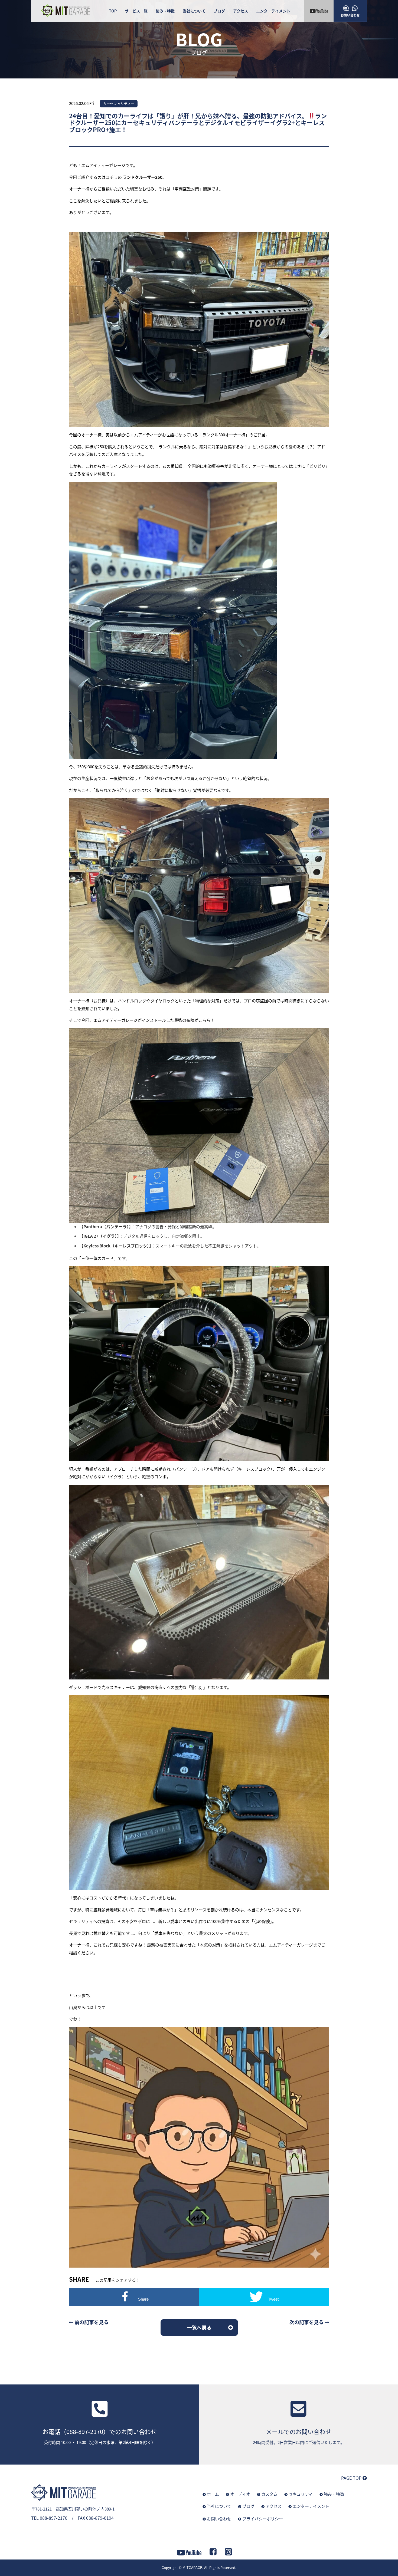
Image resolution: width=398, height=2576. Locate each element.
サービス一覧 (136, 11)
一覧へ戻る (199, 2327)
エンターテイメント (273, 11)
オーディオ (240, 2494)
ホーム (213, 2494)
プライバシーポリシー (263, 2519)
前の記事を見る (91, 2322)
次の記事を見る (307, 2322)
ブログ (219, 11)
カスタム (269, 2494)
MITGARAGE (192, 2567)
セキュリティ (301, 2494)
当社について (194, 11)
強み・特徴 (165, 11)
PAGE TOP (352, 2478)
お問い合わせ (219, 2519)
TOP (113, 11)
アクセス (241, 11)
